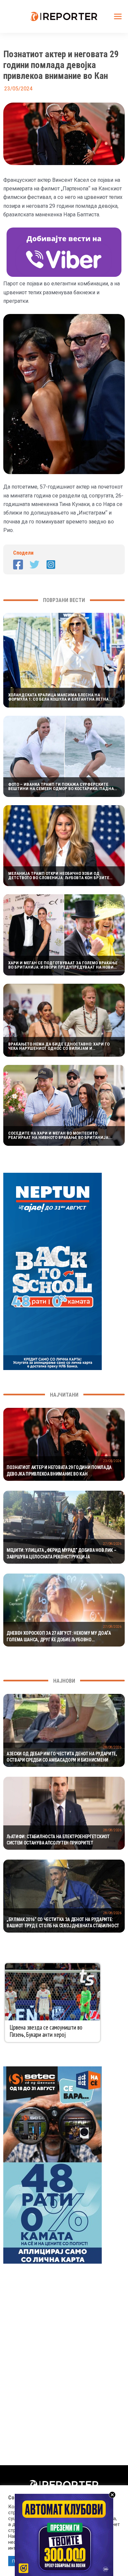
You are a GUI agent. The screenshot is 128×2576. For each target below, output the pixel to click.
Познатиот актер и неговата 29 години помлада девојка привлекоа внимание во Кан (59, 1471)
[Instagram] (51, 565)
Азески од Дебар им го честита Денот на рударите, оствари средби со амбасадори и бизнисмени (62, 1757)
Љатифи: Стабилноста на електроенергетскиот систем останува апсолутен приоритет (58, 1840)
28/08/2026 (112, 1747)
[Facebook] (18, 565)
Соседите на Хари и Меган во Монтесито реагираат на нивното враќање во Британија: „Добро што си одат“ (59, 1135)
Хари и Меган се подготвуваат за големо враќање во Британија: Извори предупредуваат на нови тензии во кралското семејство (63, 965)
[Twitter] (34, 565)
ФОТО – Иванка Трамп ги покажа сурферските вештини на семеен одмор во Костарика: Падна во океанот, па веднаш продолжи (61, 786)
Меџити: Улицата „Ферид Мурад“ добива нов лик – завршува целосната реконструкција (61, 1553)
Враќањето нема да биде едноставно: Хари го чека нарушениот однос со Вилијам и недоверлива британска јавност (59, 1046)
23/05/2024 (112, 1461)
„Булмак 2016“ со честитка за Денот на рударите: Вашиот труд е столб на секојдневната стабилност (63, 1923)
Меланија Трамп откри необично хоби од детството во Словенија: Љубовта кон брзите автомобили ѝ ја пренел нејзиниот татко (59, 876)
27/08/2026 (112, 1544)
